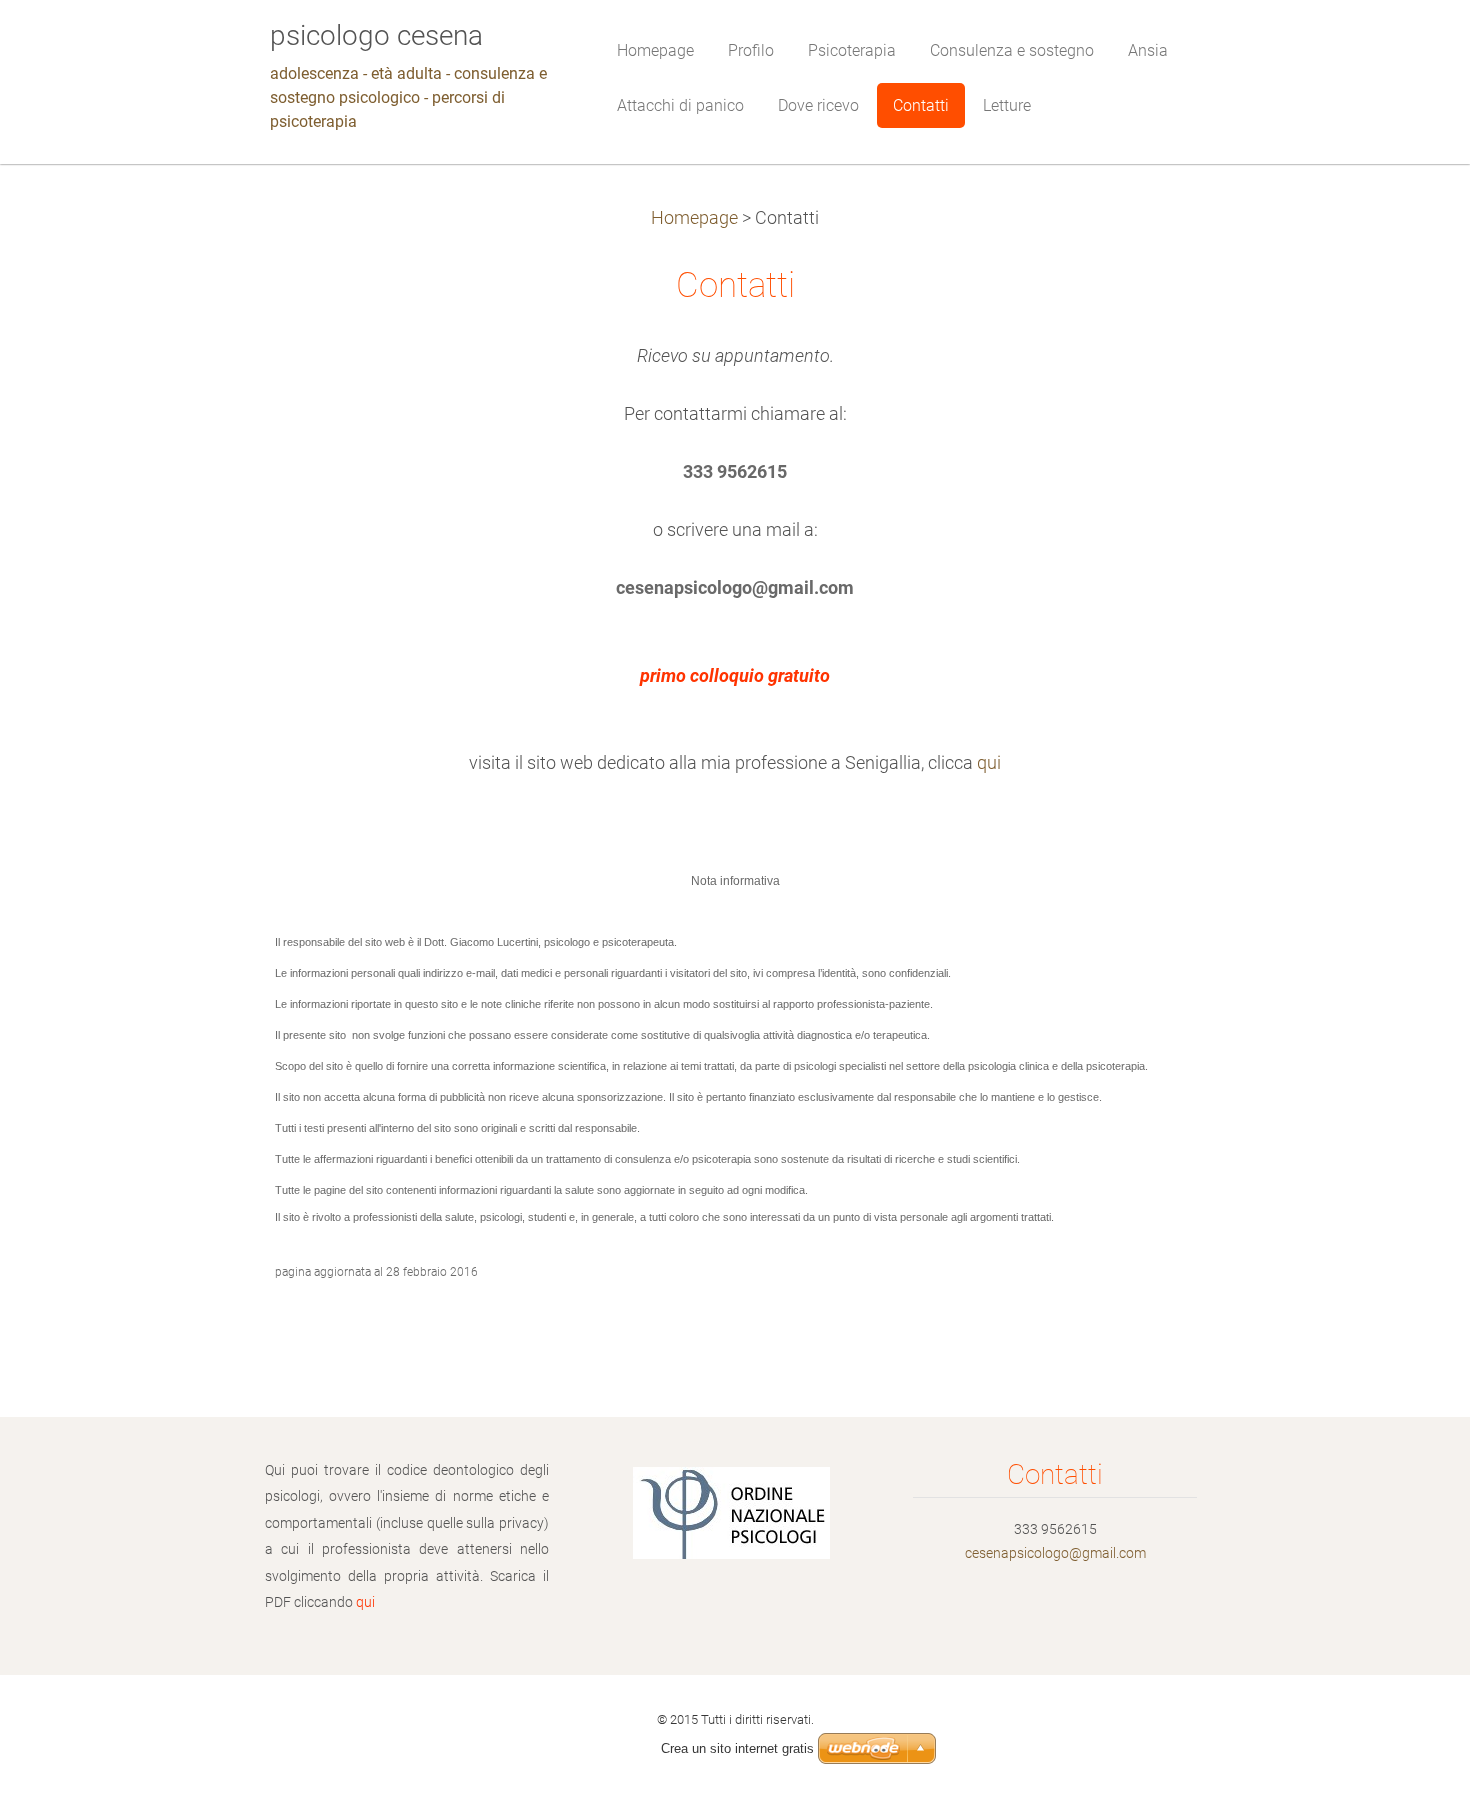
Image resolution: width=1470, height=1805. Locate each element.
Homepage (694, 218)
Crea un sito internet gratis (737, 1748)
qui (989, 763)
